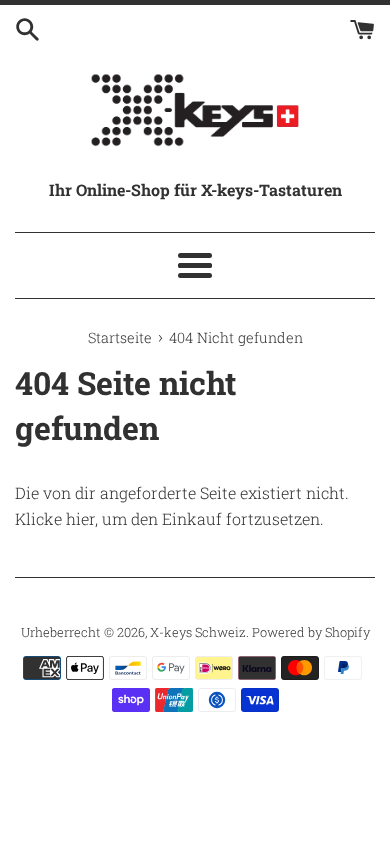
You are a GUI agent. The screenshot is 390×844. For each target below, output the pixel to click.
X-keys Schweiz (198, 632)
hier (80, 518)
